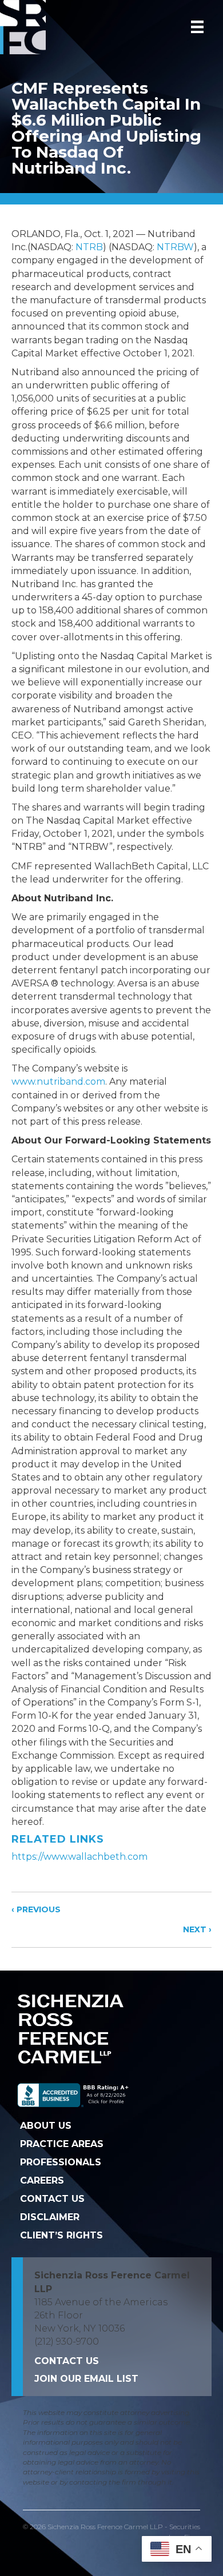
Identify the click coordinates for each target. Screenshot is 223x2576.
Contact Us (52, 2199)
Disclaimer (50, 2217)
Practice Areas (62, 2144)
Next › (197, 1929)
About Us (46, 2126)
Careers (42, 2180)
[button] (86, 2379)
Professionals (61, 2162)
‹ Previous (36, 1909)
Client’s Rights (61, 2235)
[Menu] (197, 27)
